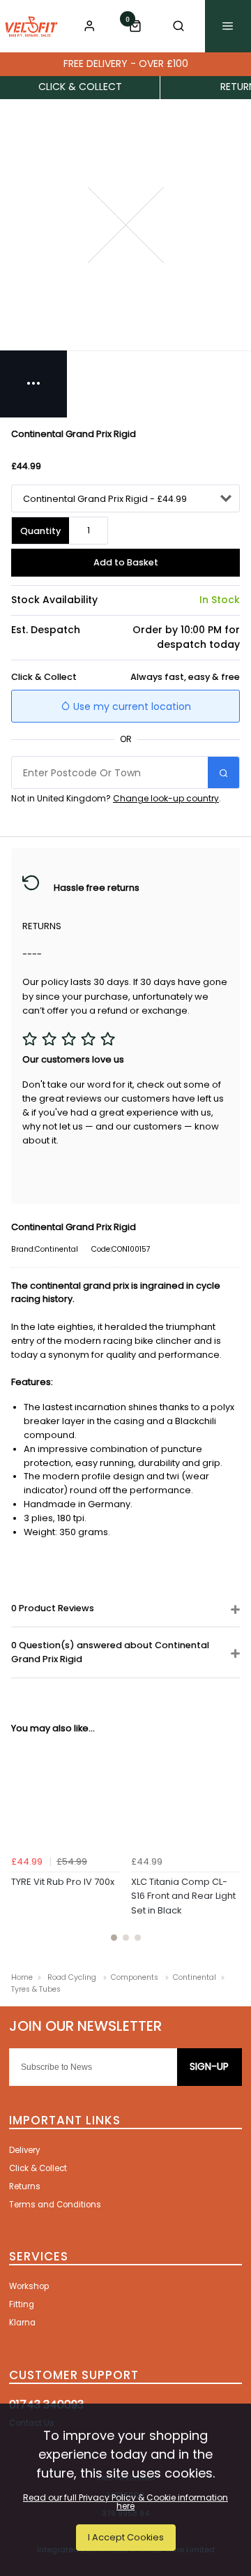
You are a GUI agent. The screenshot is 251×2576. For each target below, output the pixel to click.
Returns (25, 2186)
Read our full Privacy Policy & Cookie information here (125, 2502)
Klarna (22, 2323)
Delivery (24, 2150)
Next (227, 1849)
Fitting (22, 2304)
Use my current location (131, 706)
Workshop (29, 2286)
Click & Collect (38, 2168)
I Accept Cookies (126, 2537)
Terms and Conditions (55, 2205)
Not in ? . (116, 798)
